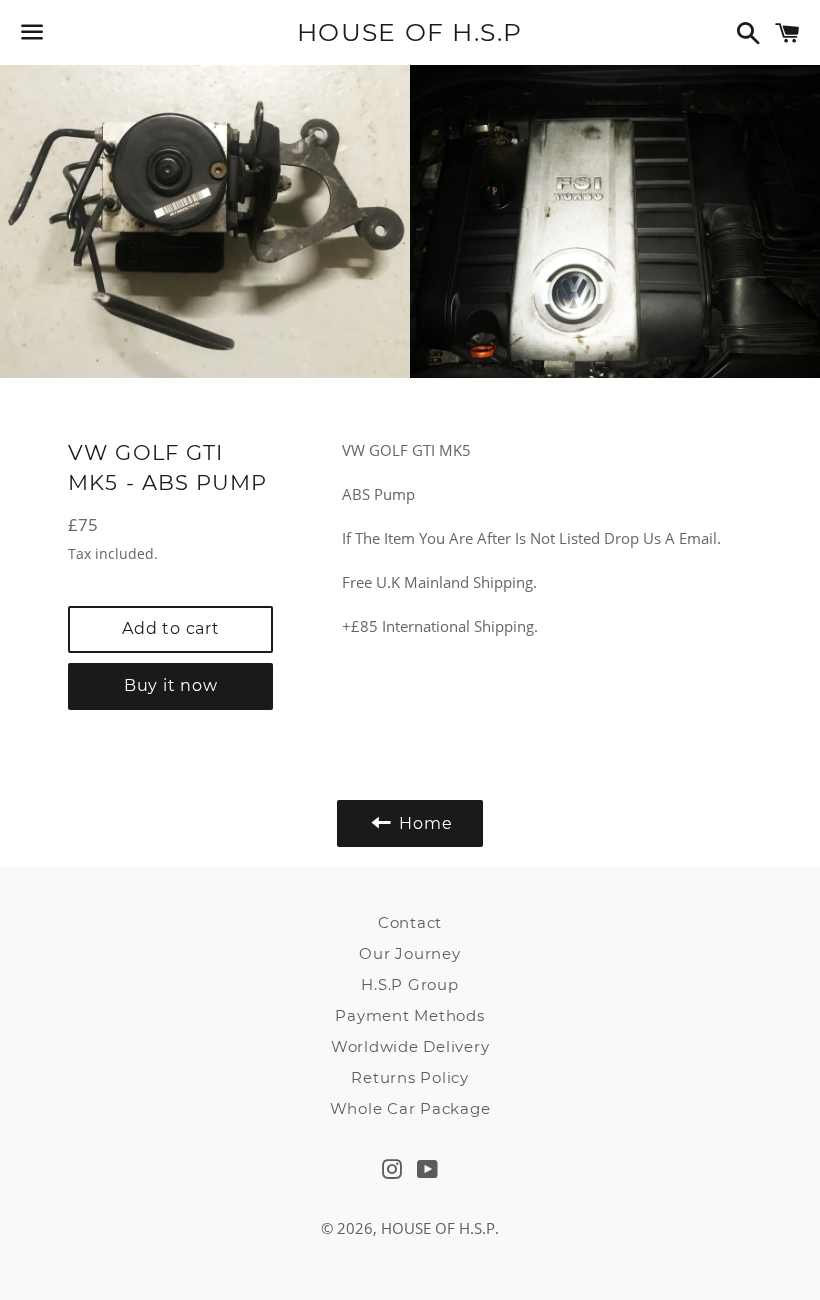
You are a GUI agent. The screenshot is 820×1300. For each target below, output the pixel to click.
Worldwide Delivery (410, 1046)
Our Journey (409, 953)
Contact (410, 922)
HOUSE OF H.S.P (410, 32)
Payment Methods (409, 1015)
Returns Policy (410, 1077)
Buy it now (171, 685)
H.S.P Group (409, 984)
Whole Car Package (410, 1108)
